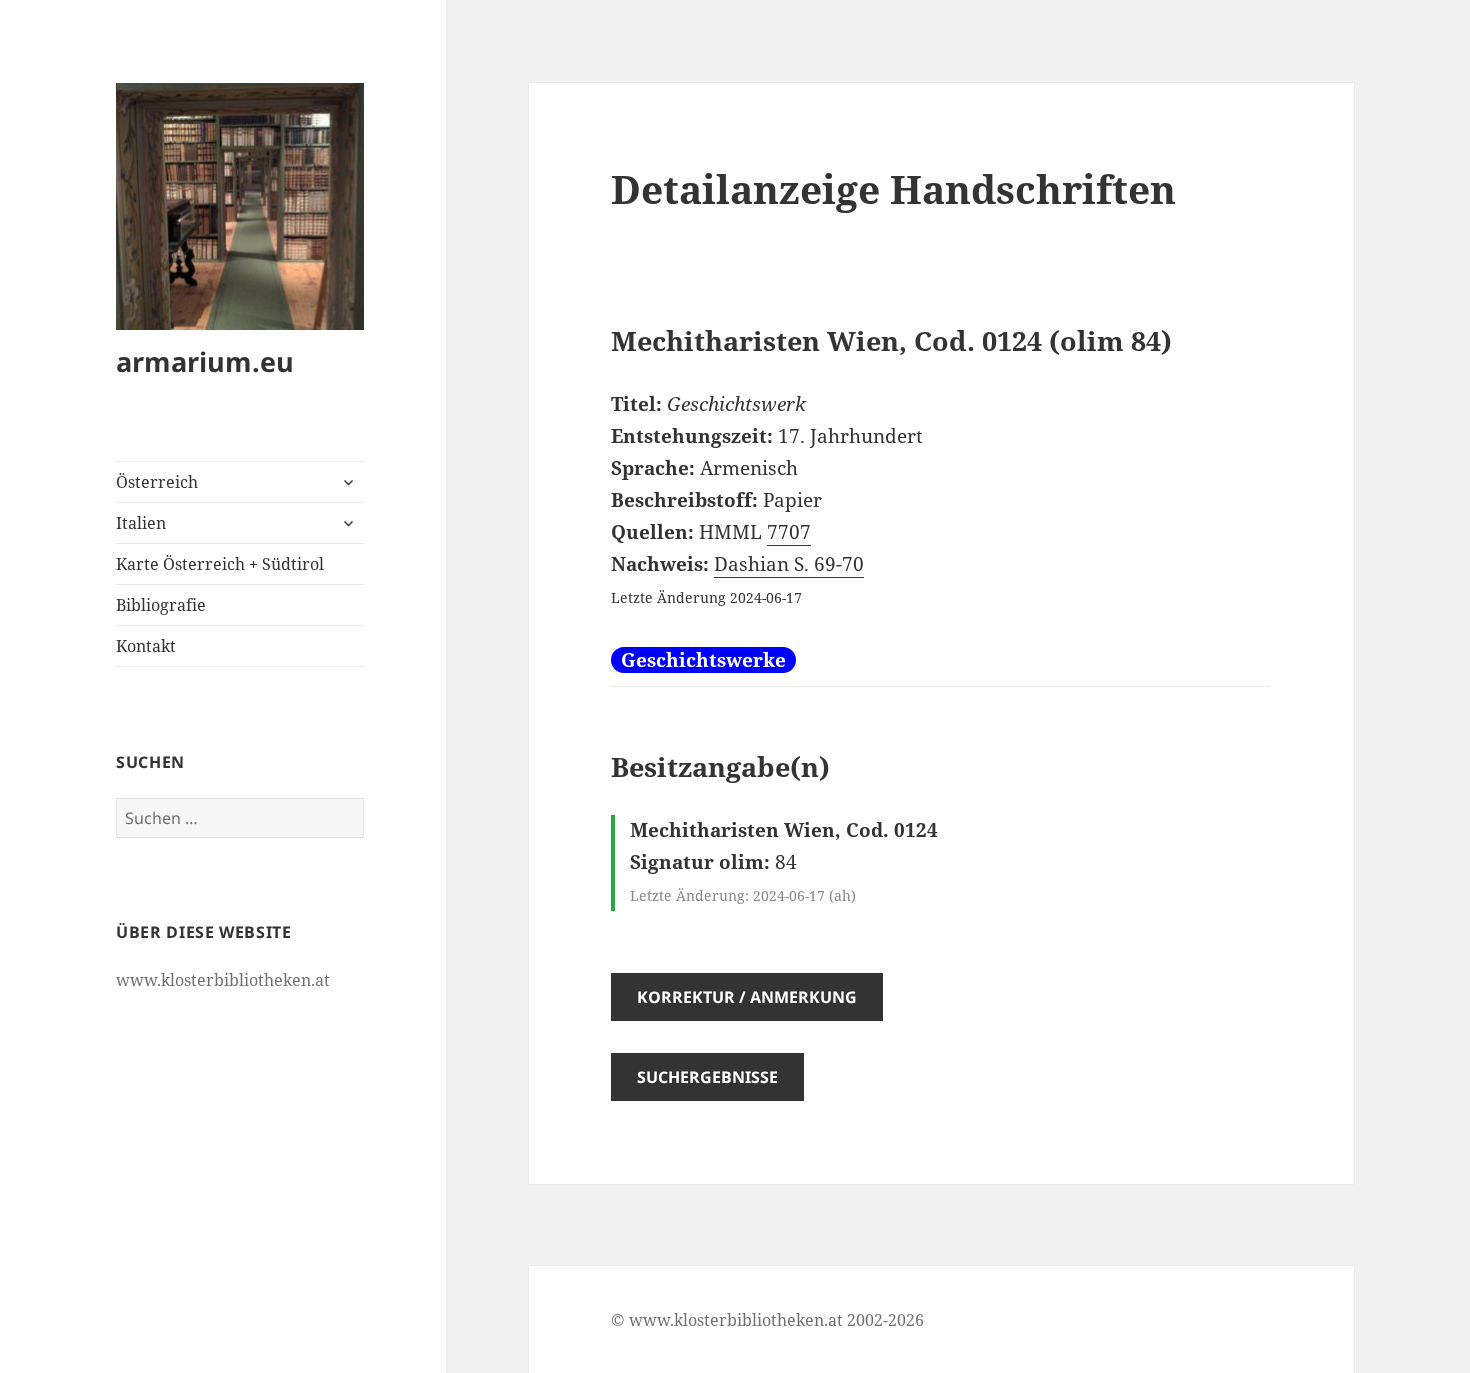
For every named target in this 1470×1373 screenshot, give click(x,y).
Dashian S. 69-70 (789, 564)
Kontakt (146, 646)
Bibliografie (161, 605)
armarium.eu (205, 361)
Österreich (157, 482)
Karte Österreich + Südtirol (220, 564)
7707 (789, 532)
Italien (141, 523)
